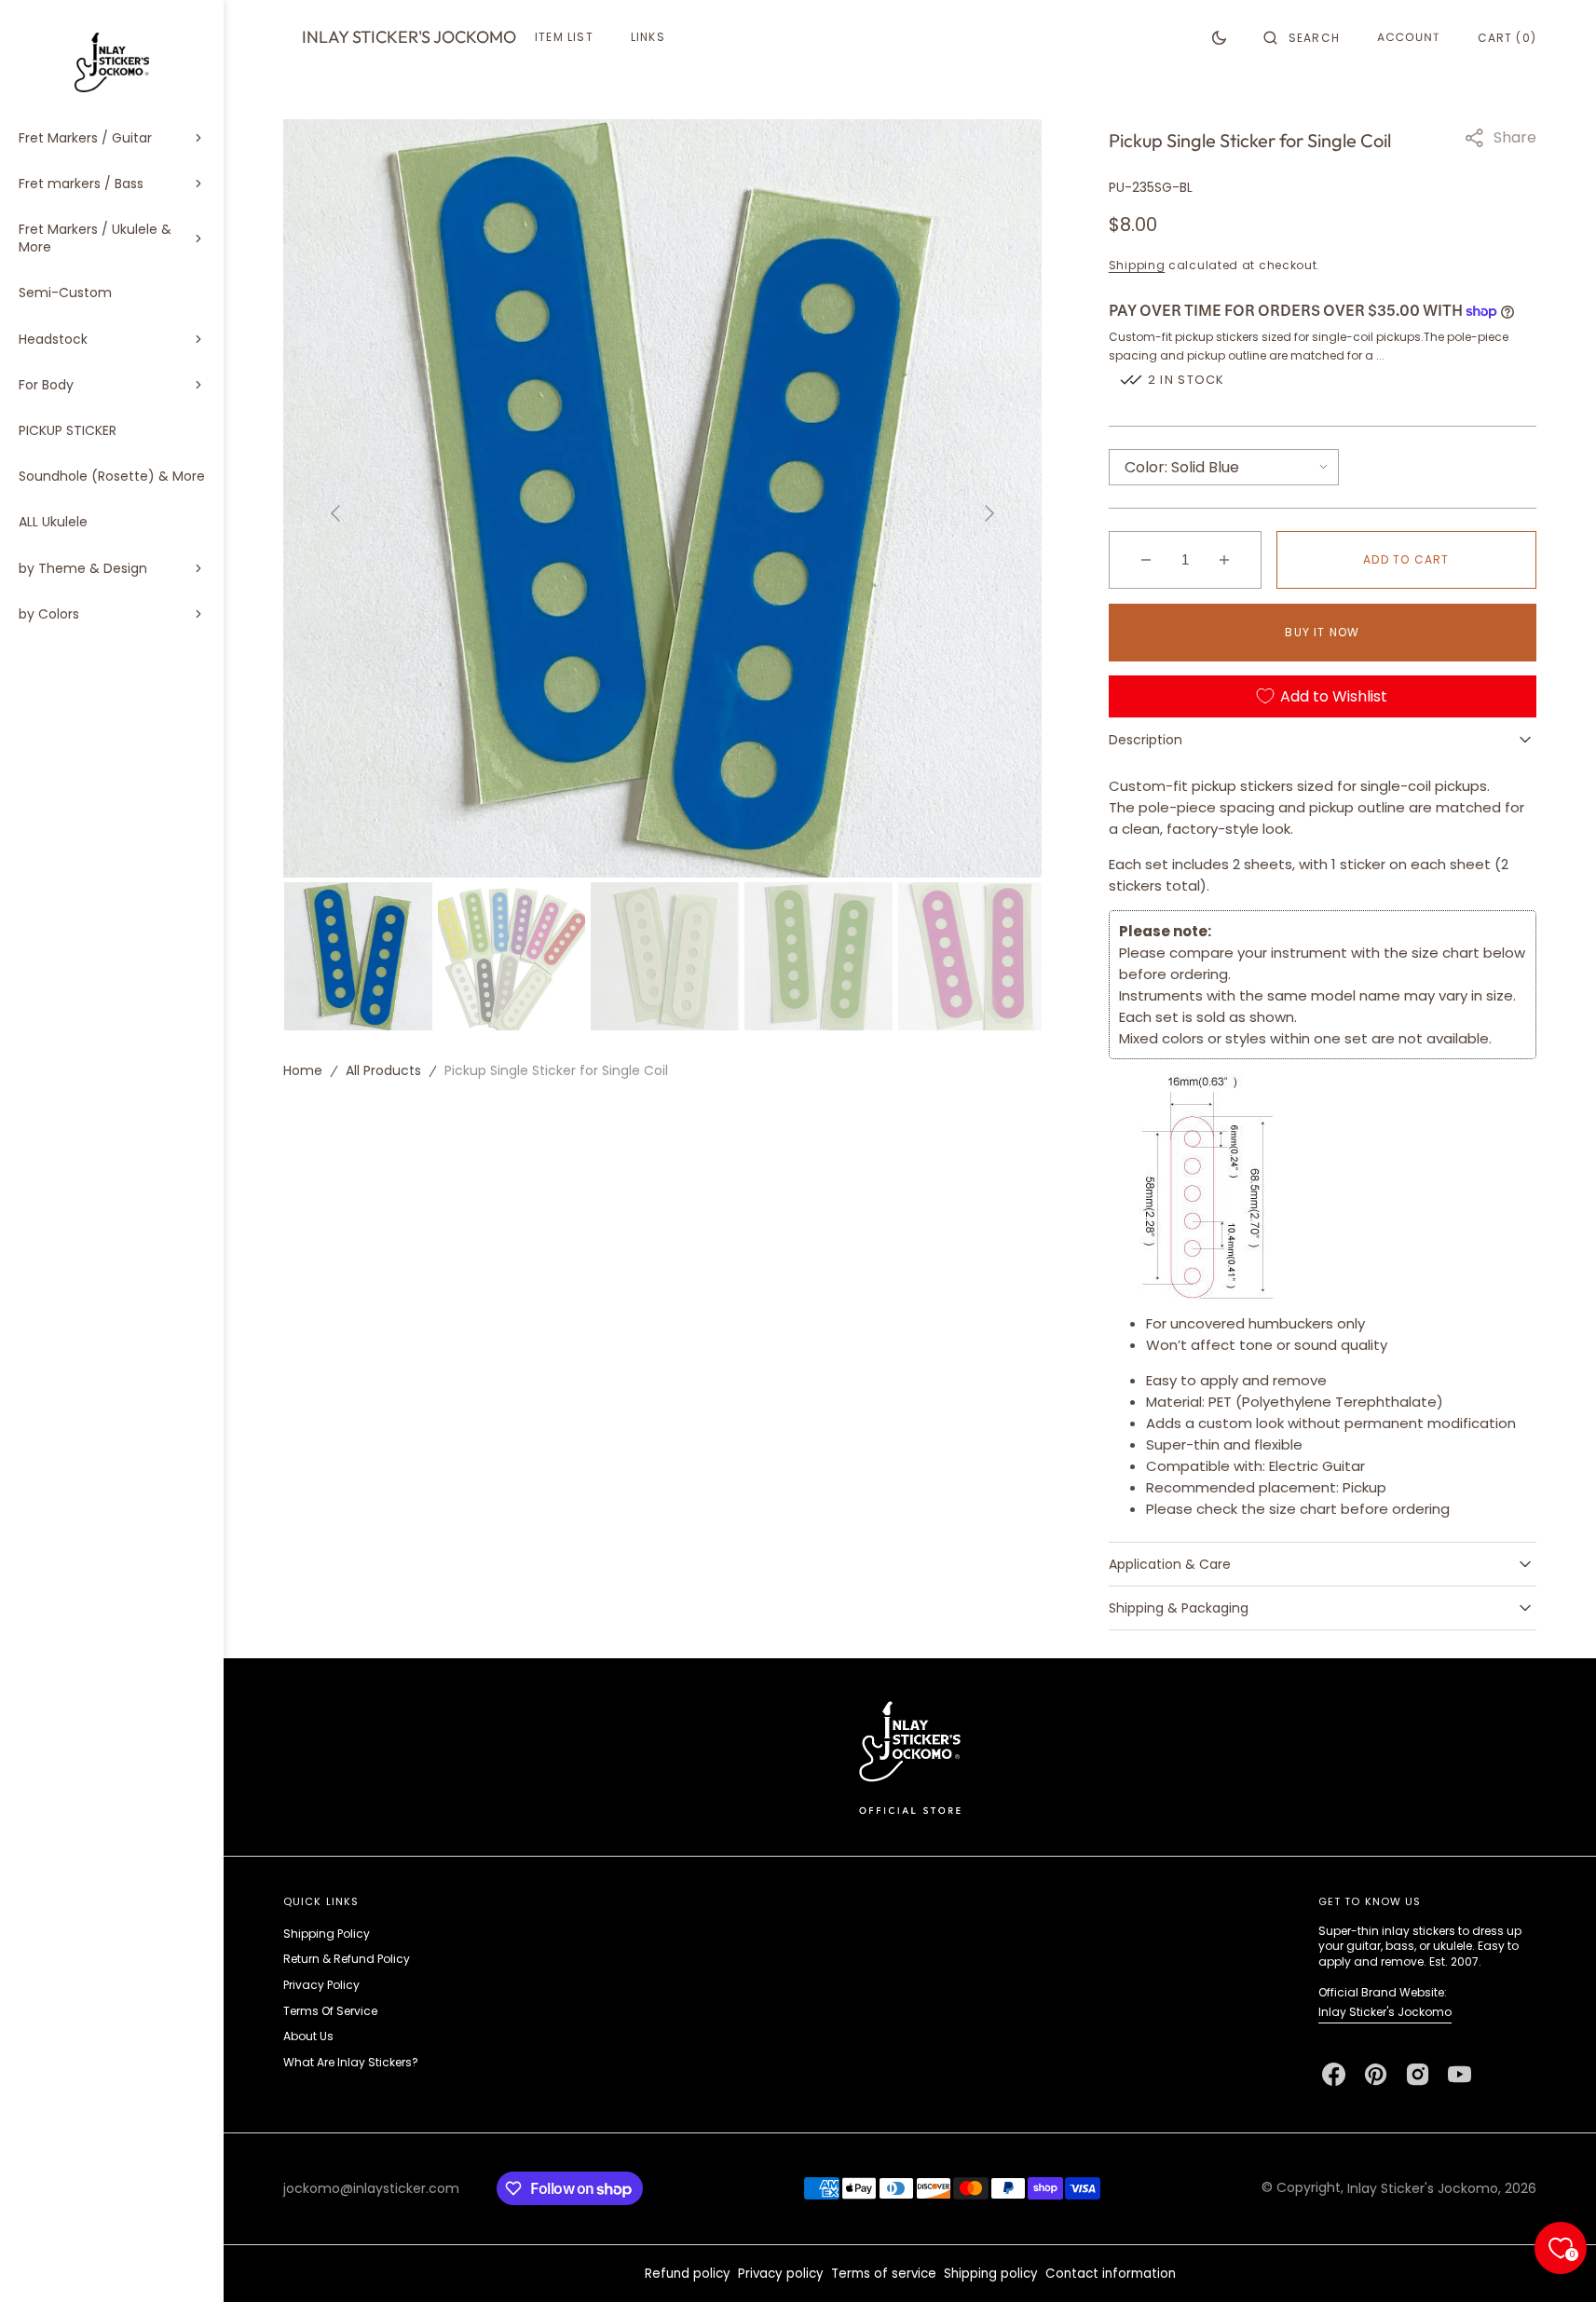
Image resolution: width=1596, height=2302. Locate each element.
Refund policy (688, 2274)
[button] (1302, 37)
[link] (910, 1757)
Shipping (1137, 265)
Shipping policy (991, 2274)
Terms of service (884, 2274)
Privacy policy (781, 2274)
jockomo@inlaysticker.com (371, 2188)
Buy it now (1322, 632)
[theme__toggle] (1219, 37)
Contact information (1111, 2274)
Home (303, 1070)
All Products (383, 1070)
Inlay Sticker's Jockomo (1385, 2012)
